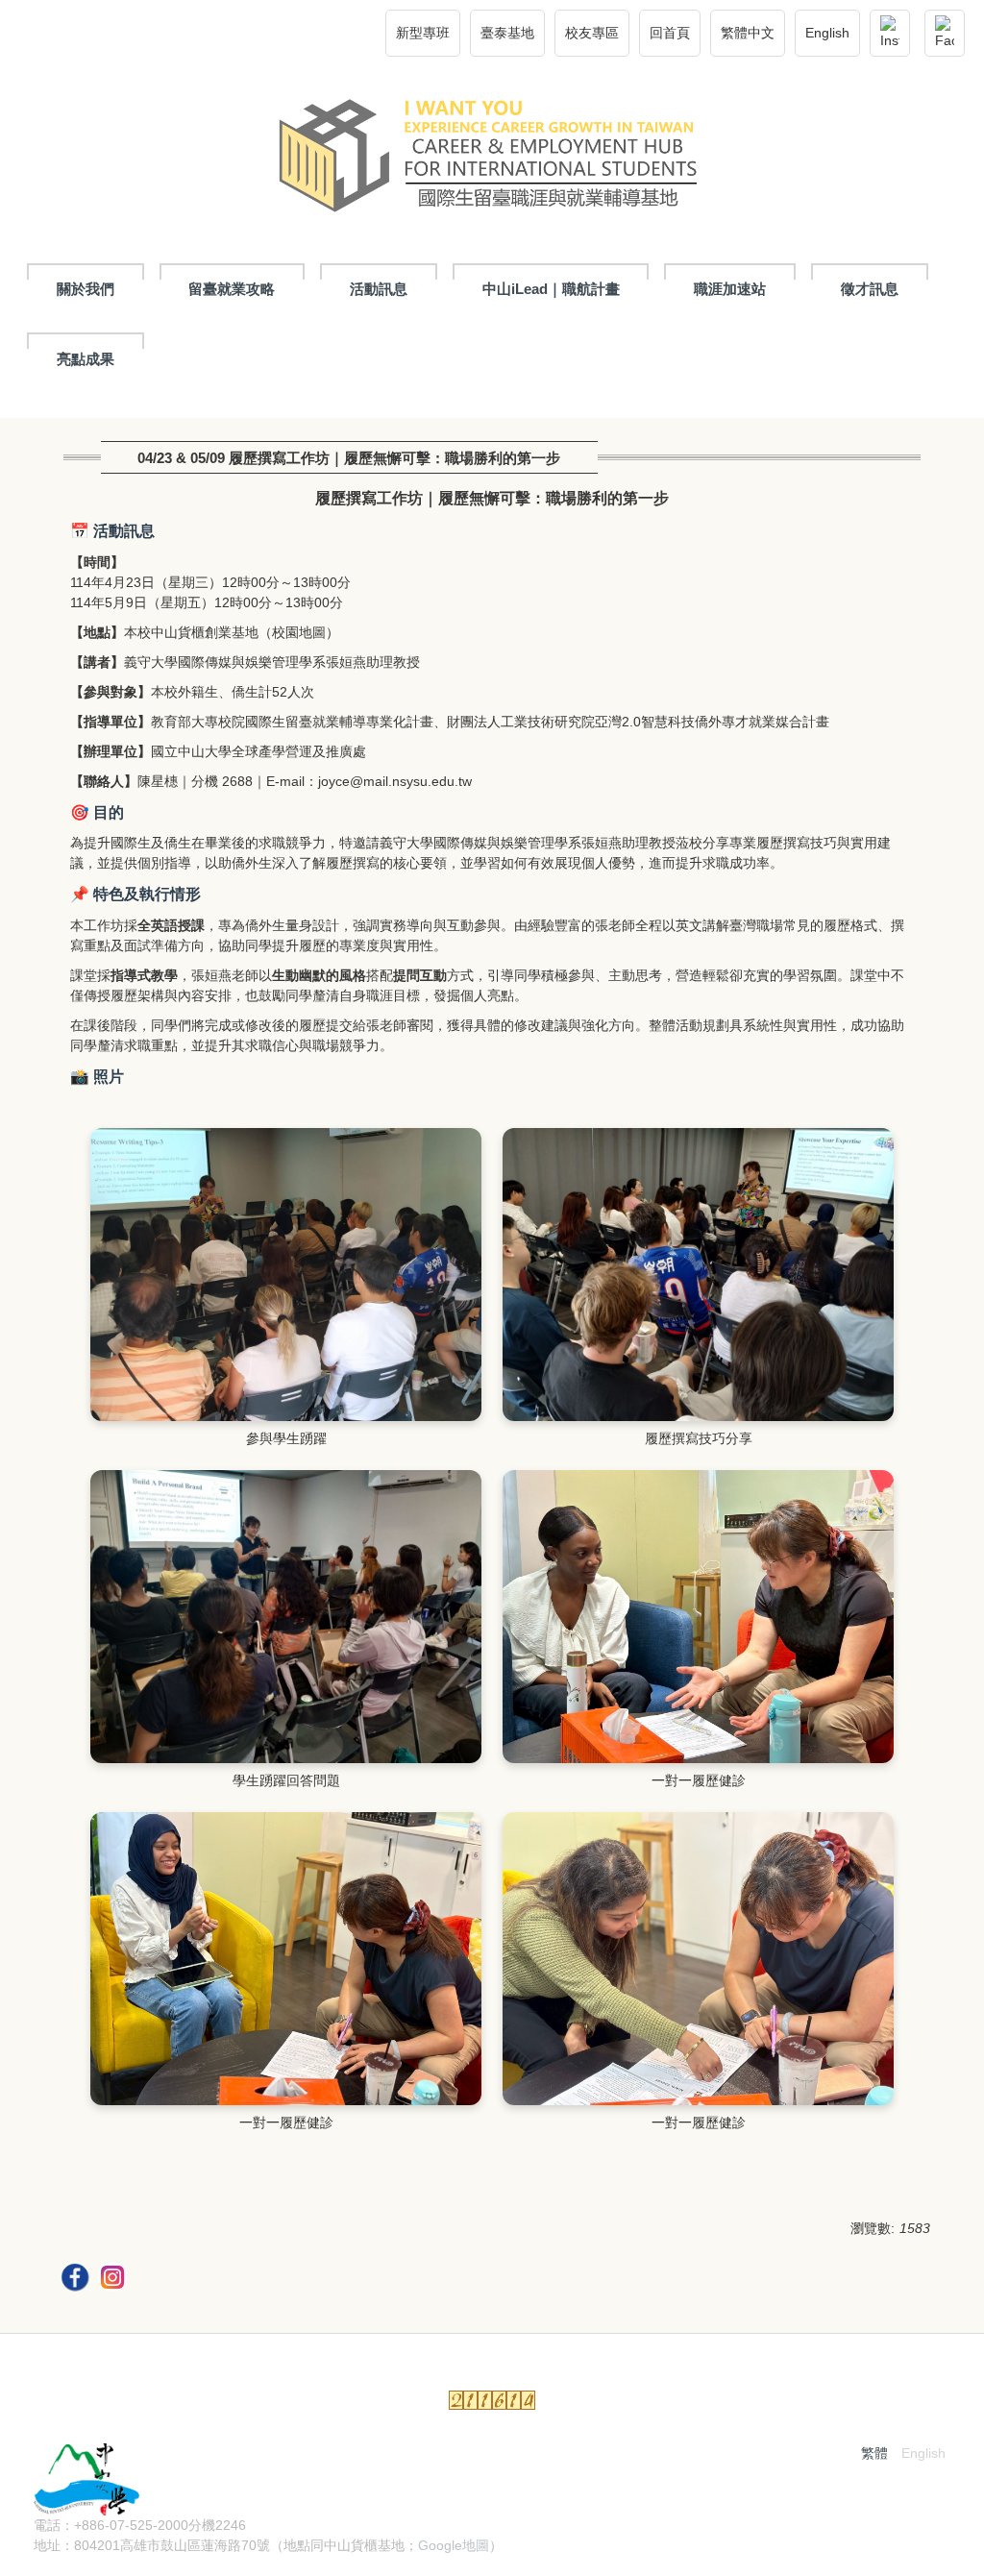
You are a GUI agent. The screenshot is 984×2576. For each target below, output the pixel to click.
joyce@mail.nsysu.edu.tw (395, 781)
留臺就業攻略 (232, 289)
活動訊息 (379, 289)
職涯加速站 (730, 289)
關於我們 (86, 289)
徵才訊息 (870, 289)
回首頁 (670, 33)
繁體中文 (748, 33)
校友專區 (592, 33)
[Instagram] (890, 33)
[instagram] (115, 2280)
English (827, 33)
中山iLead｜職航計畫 (551, 289)
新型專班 (423, 33)
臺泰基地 (507, 33)
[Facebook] (945, 33)
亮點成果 (86, 359)
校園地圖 (299, 632)
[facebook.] (77, 2280)
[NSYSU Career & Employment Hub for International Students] (492, 160)
